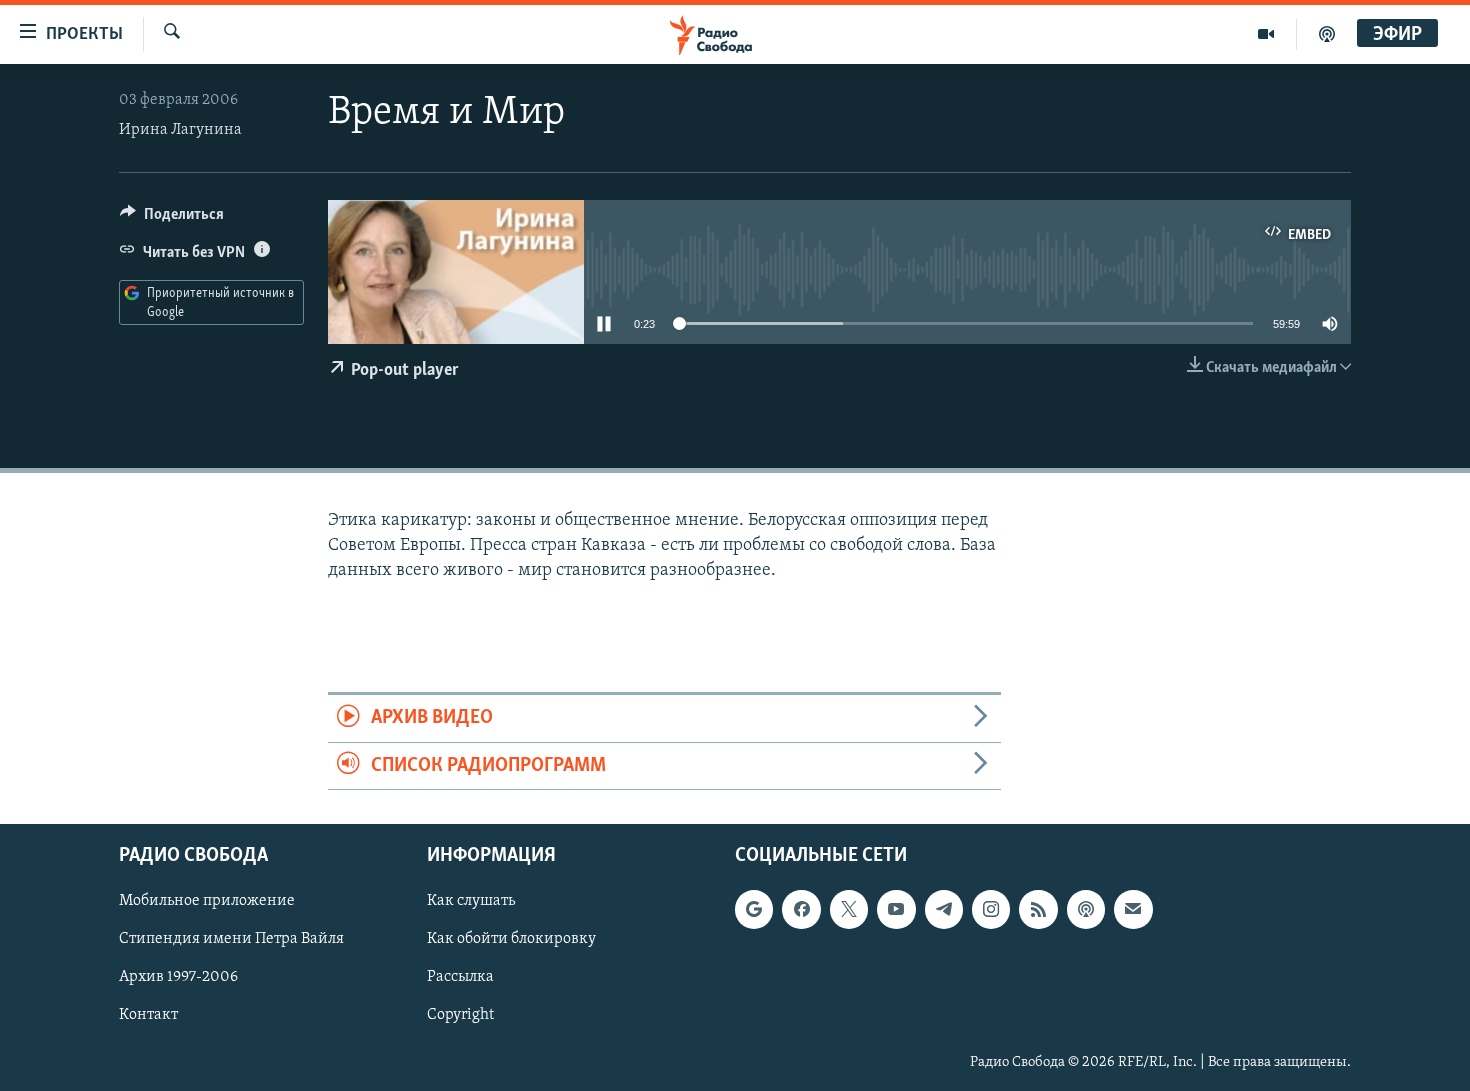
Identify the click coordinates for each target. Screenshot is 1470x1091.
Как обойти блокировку (511, 939)
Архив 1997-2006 (178, 977)
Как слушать (471, 901)
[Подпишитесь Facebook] (801, 909)
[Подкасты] (1086, 909)
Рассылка (460, 977)
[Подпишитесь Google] (754, 909)
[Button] (172, 219)
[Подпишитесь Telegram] (944, 909)
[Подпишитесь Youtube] (896, 909)
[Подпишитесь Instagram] (991, 909)
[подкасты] (1327, 34)
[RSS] (1038, 909)
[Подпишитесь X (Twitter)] (849, 909)
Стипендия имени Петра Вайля (231, 939)
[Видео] (1266, 34)
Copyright (460, 1015)
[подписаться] (1133, 909)
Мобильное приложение (207, 901)
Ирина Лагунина (180, 130)
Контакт (148, 1015)
